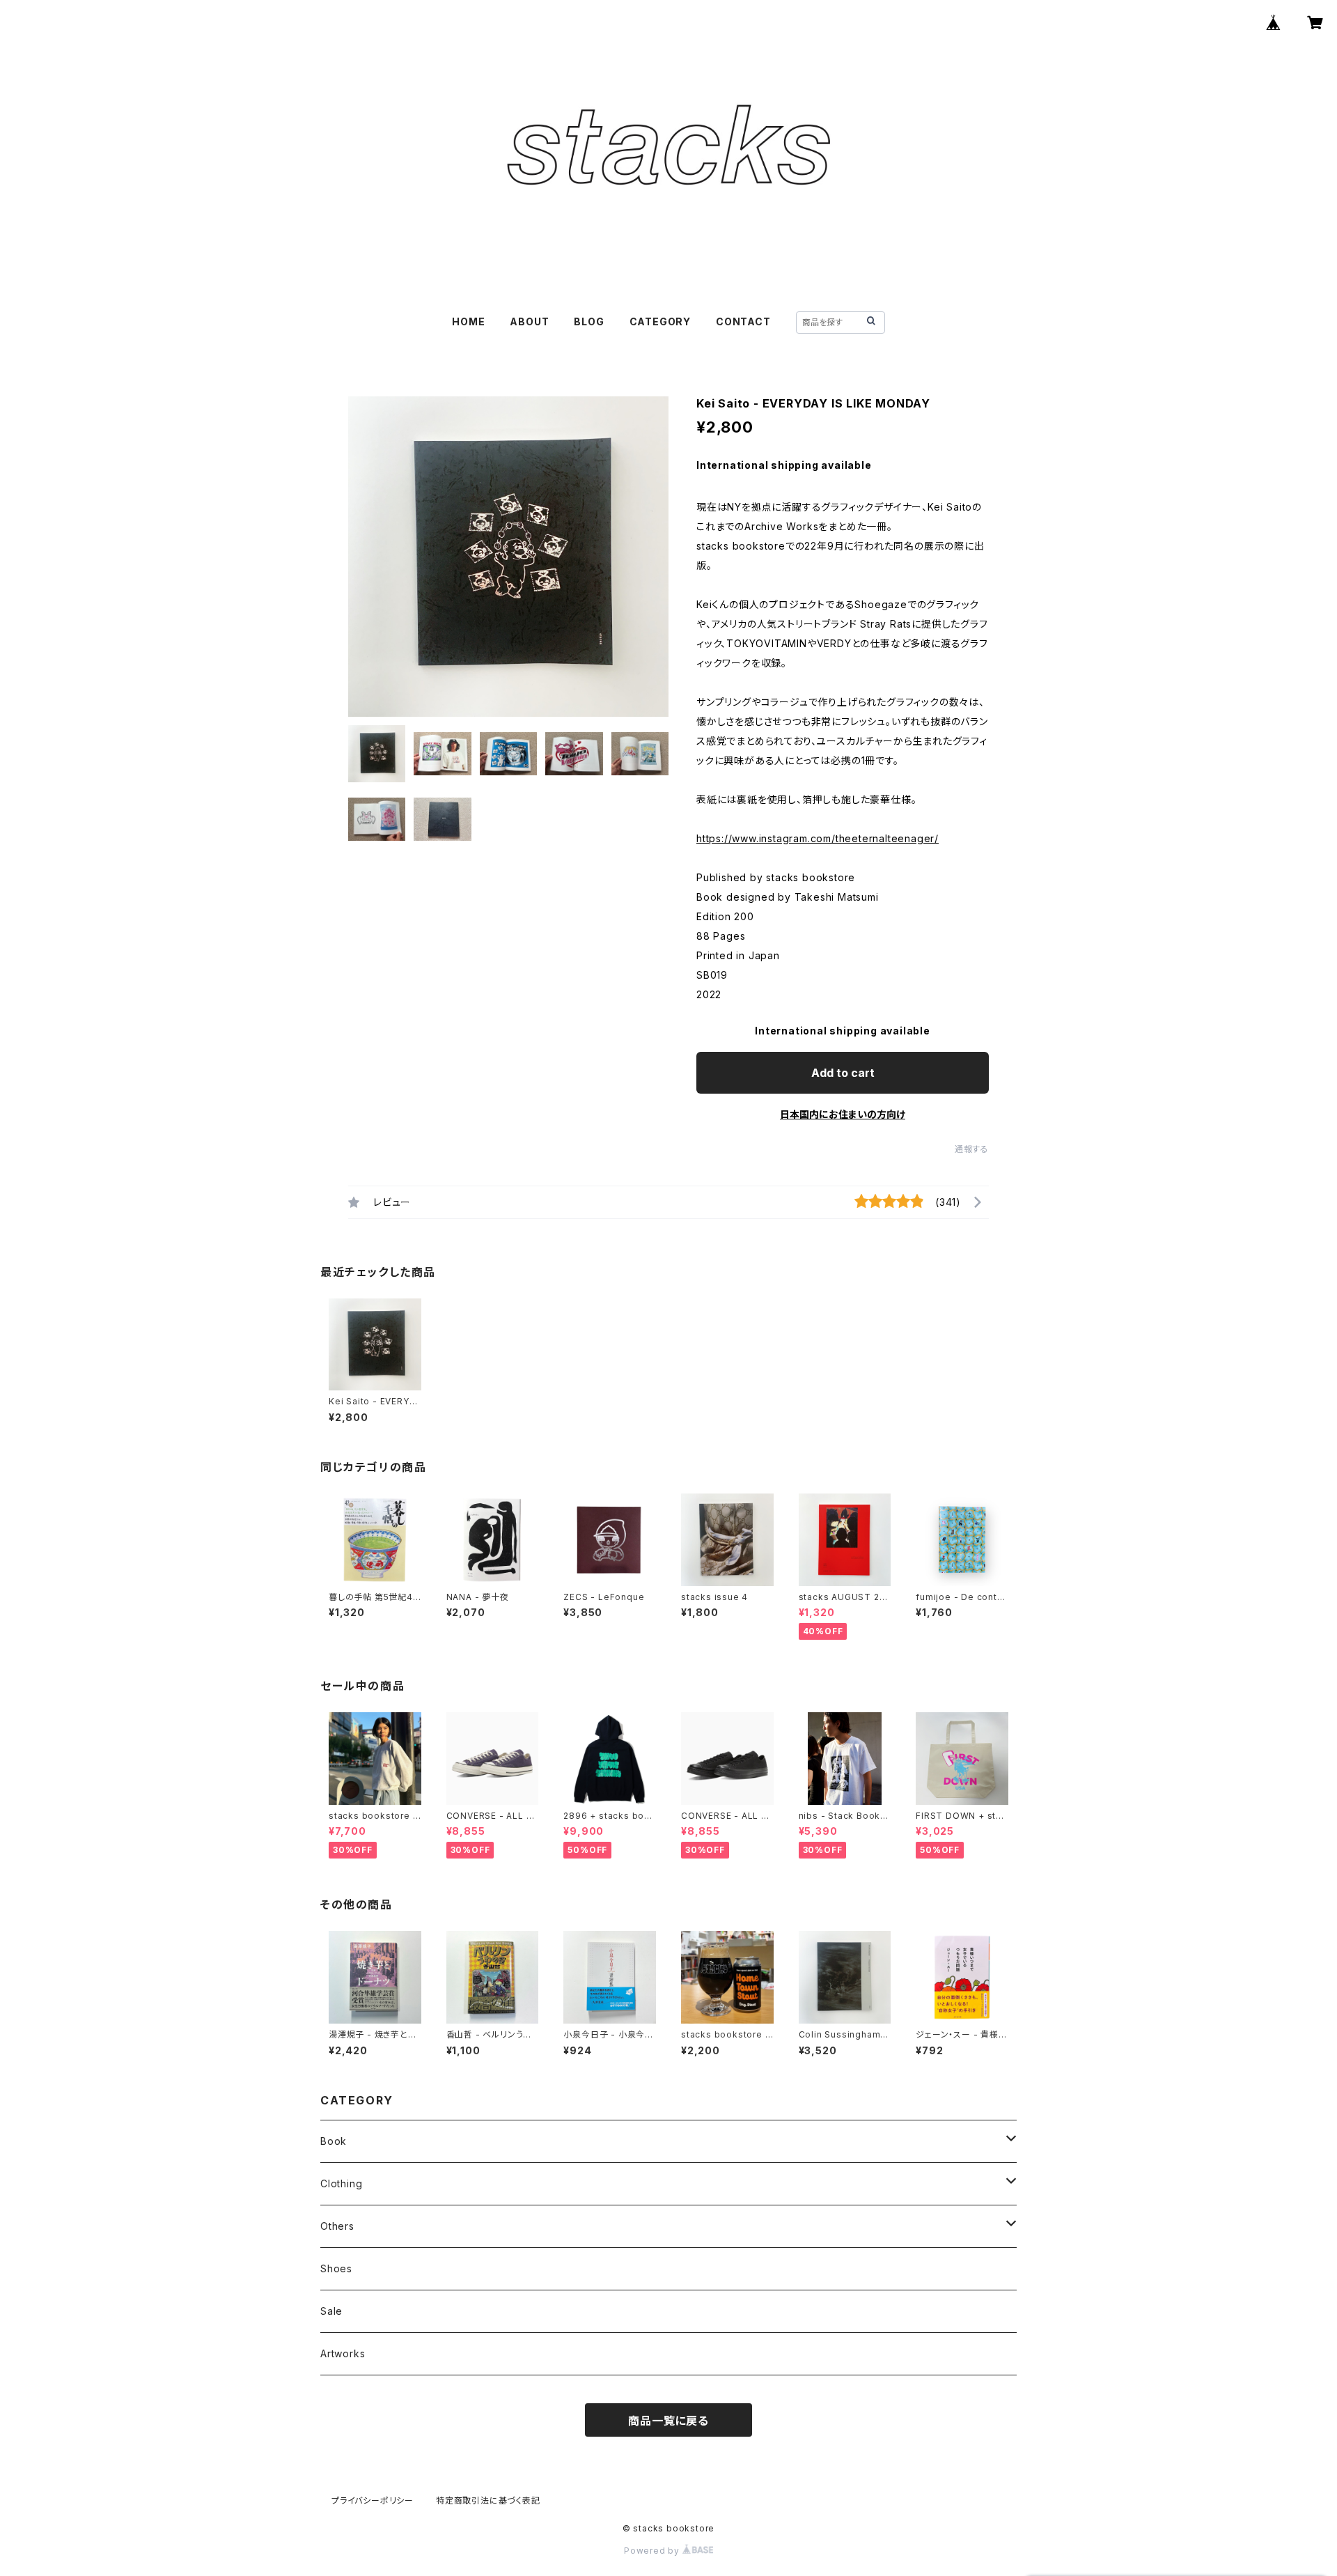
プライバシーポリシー (373, 2500)
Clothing (341, 2183)
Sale (331, 2311)
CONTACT (743, 321)
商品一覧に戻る (668, 2421)
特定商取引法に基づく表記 (488, 2500)
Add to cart (843, 1073)
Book (334, 2141)
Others (337, 2226)
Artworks (343, 2353)
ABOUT (529, 321)
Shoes (336, 2268)
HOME (468, 321)
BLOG (589, 321)
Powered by (653, 2551)
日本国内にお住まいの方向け (843, 1114)
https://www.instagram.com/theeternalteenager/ (818, 838)
